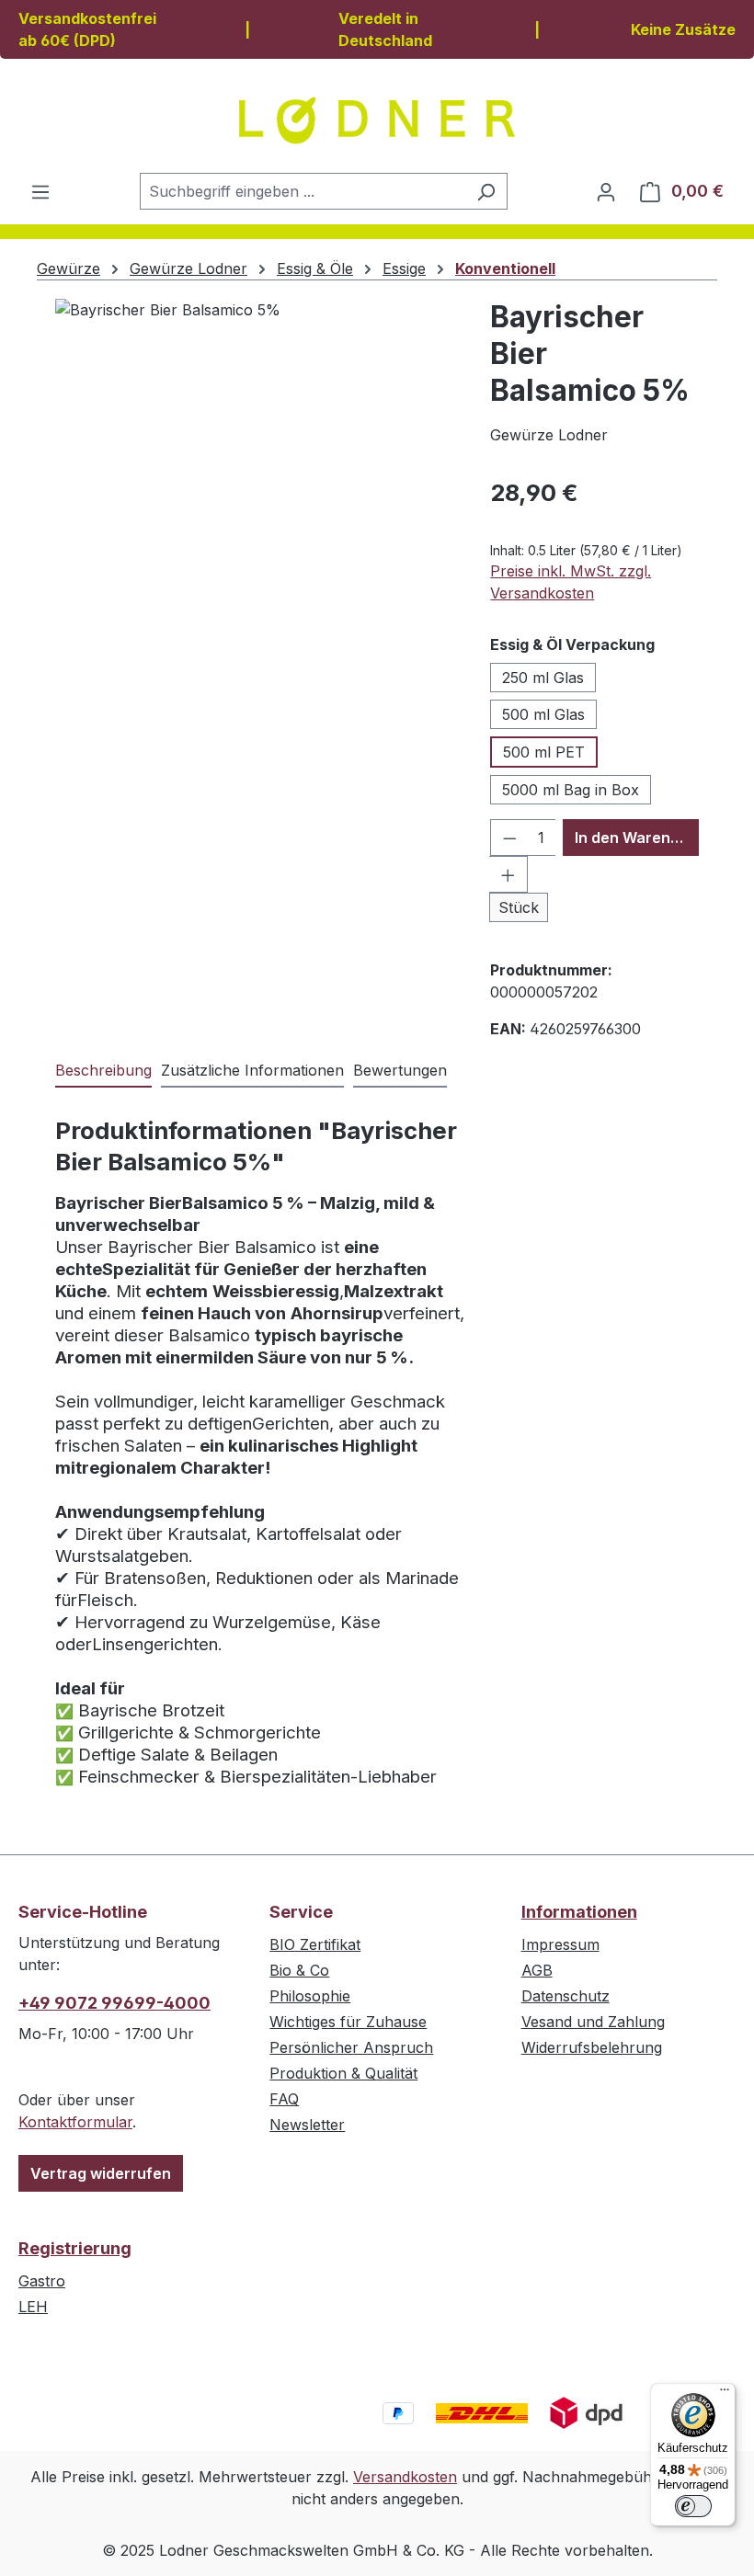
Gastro (42, 2281)
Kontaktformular (75, 2122)
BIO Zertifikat (315, 1944)
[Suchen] (486, 191)
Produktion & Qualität (343, 2073)
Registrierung (75, 2248)
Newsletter (307, 2125)
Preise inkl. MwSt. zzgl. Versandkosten (571, 582)
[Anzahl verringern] (509, 838)
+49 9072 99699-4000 (114, 2003)
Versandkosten (405, 2477)
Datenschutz (565, 1996)
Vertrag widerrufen (101, 2173)
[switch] (693, 2506)
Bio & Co (299, 1970)
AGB (537, 1970)
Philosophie (310, 1996)
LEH (33, 2307)
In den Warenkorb (637, 838)
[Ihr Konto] (606, 191)
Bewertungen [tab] (400, 1070)
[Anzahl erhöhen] (508, 874)
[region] (263, 496)
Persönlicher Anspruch (351, 2047)
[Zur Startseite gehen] (377, 120)
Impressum (560, 1944)
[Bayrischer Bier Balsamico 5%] (263, 496)
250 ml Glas (543, 678)
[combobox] (303, 191)
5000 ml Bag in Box (571, 790)
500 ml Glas (543, 714)
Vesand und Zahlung (593, 2022)
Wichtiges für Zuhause (348, 2022)
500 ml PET (544, 752)
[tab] (103, 1071)
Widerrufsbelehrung (592, 2047)
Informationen (579, 1912)
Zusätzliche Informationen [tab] (252, 1070)
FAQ (284, 2099)
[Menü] (40, 191)
